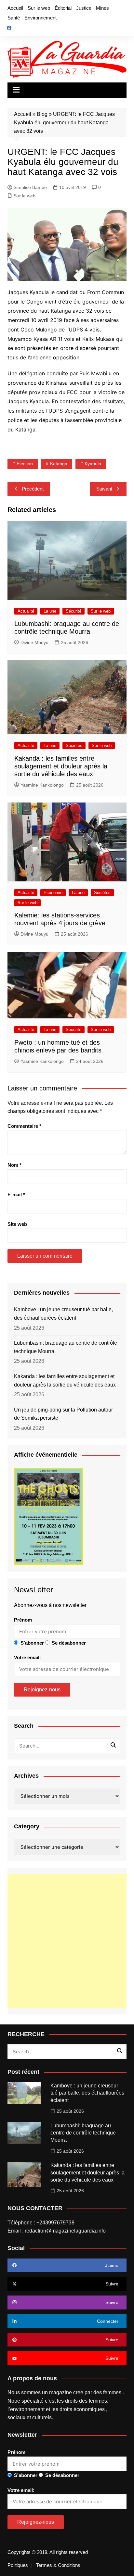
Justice (84, 8)
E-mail (16, 1195)
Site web (17, 1224)
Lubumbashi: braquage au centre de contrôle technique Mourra (66, 1347)
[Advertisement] (67, 1941)
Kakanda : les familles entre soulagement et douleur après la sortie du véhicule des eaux (61, 766)
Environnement (40, 18)
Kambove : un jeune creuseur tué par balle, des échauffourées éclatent (63, 1314)
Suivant (104, 489)
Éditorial (63, 8)
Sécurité (74, 611)
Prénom (23, 1620)
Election (25, 464)
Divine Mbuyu (34, 642)
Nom (14, 1165)
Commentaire (24, 1126)
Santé (14, 18)
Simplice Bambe (30, 187)
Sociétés (74, 746)
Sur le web (39, 8)
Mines (102, 8)
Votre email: (27, 1657)
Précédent (33, 489)
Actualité (26, 611)
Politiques (18, 2565)
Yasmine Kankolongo (42, 785)
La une (50, 611)
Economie (53, 893)
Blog (42, 114)
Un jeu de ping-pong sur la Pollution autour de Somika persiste (63, 1414)
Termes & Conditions (58, 2565)
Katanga (59, 464)
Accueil (15, 8)
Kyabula (93, 464)
